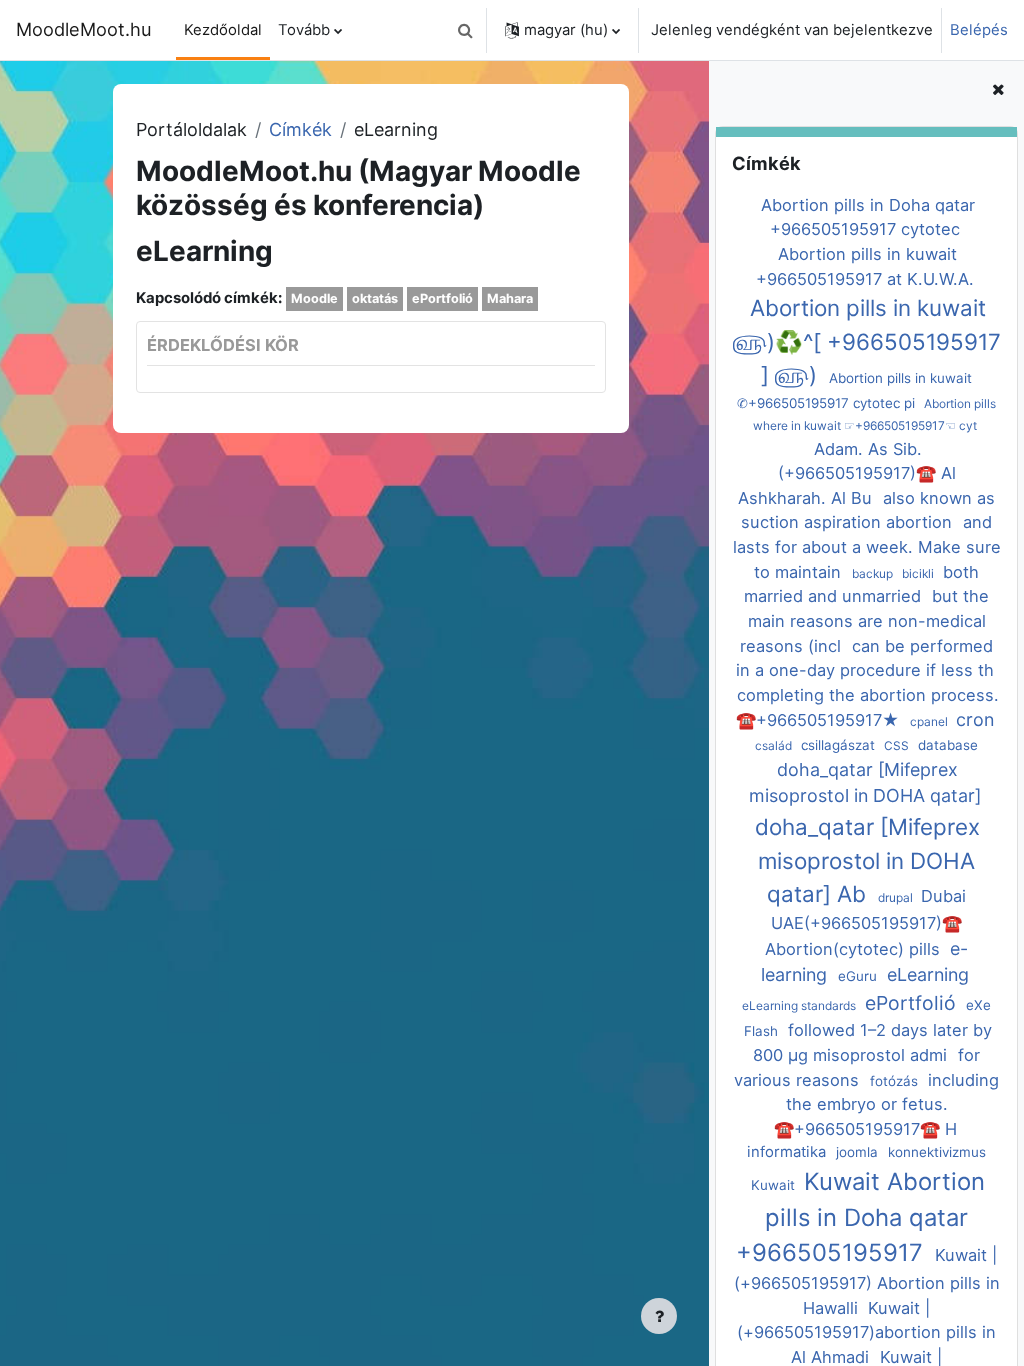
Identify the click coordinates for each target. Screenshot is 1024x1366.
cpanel (930, 721)
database (948, 745)
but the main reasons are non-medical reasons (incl (864, 620)
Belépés (979, 30)
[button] (465, 30)
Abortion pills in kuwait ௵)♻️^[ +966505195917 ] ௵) (867, 341)
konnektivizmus (937, 1152)
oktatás (375, 298)
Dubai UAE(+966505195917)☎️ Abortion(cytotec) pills (866, 922)
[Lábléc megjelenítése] (659, 1316)
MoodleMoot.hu (84, 29)
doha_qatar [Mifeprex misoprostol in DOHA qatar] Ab (867, 860)
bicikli (919, 573)
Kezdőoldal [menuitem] (223, 30)
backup (874, 573)
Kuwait (775, 1185)
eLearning (928, 974)
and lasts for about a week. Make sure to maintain (867, 546)
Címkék (300, 129)
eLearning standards (800, 1005)
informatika (788, 1152)
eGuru (859, 976)
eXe (978, 1005)
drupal (897, 897)
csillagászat (840, 745)
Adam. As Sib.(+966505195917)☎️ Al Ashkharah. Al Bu (846, 473)
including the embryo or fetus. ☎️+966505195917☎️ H (886, 1104)
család (775, 745)
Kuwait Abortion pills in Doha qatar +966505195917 (861, 1217)
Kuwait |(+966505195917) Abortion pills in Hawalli (867, 1281)
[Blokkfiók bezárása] (998, 90)
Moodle (314, 298)
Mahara (510, 298)
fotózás (896, 1081)
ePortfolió (913, 1003)
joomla (859, 1152)
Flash (763, 1031)
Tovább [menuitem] (304, 30)
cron (975, 719)
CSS (898, 745)
